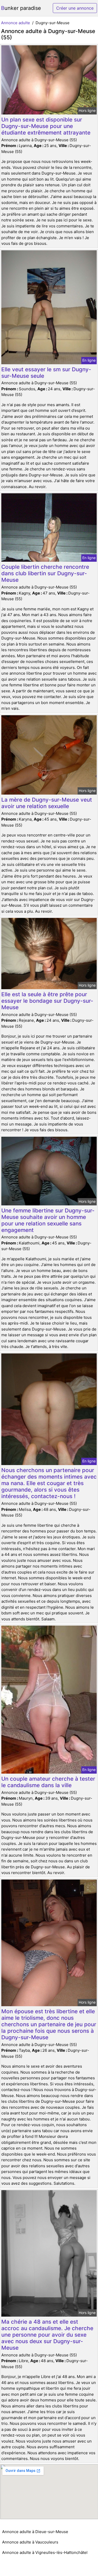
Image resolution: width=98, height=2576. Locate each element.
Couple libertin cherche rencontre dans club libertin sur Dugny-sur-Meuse (45, 573)
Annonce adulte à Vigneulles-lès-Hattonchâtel (45, 2552)
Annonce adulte (16, 23)
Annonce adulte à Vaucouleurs (30, 2542)
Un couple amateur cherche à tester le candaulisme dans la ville (48, 1782)
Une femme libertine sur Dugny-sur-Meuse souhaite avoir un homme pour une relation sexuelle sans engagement (48, 1220)
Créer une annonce (75, 8)
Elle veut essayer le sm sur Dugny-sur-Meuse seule (46, 373)
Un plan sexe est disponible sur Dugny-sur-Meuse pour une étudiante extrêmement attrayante (46, 126)
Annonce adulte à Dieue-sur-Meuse (35, 2532)
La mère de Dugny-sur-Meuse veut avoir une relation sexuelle (47, 803)
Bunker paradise (21, 8)
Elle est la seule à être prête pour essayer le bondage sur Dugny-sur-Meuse (47, 1001)
